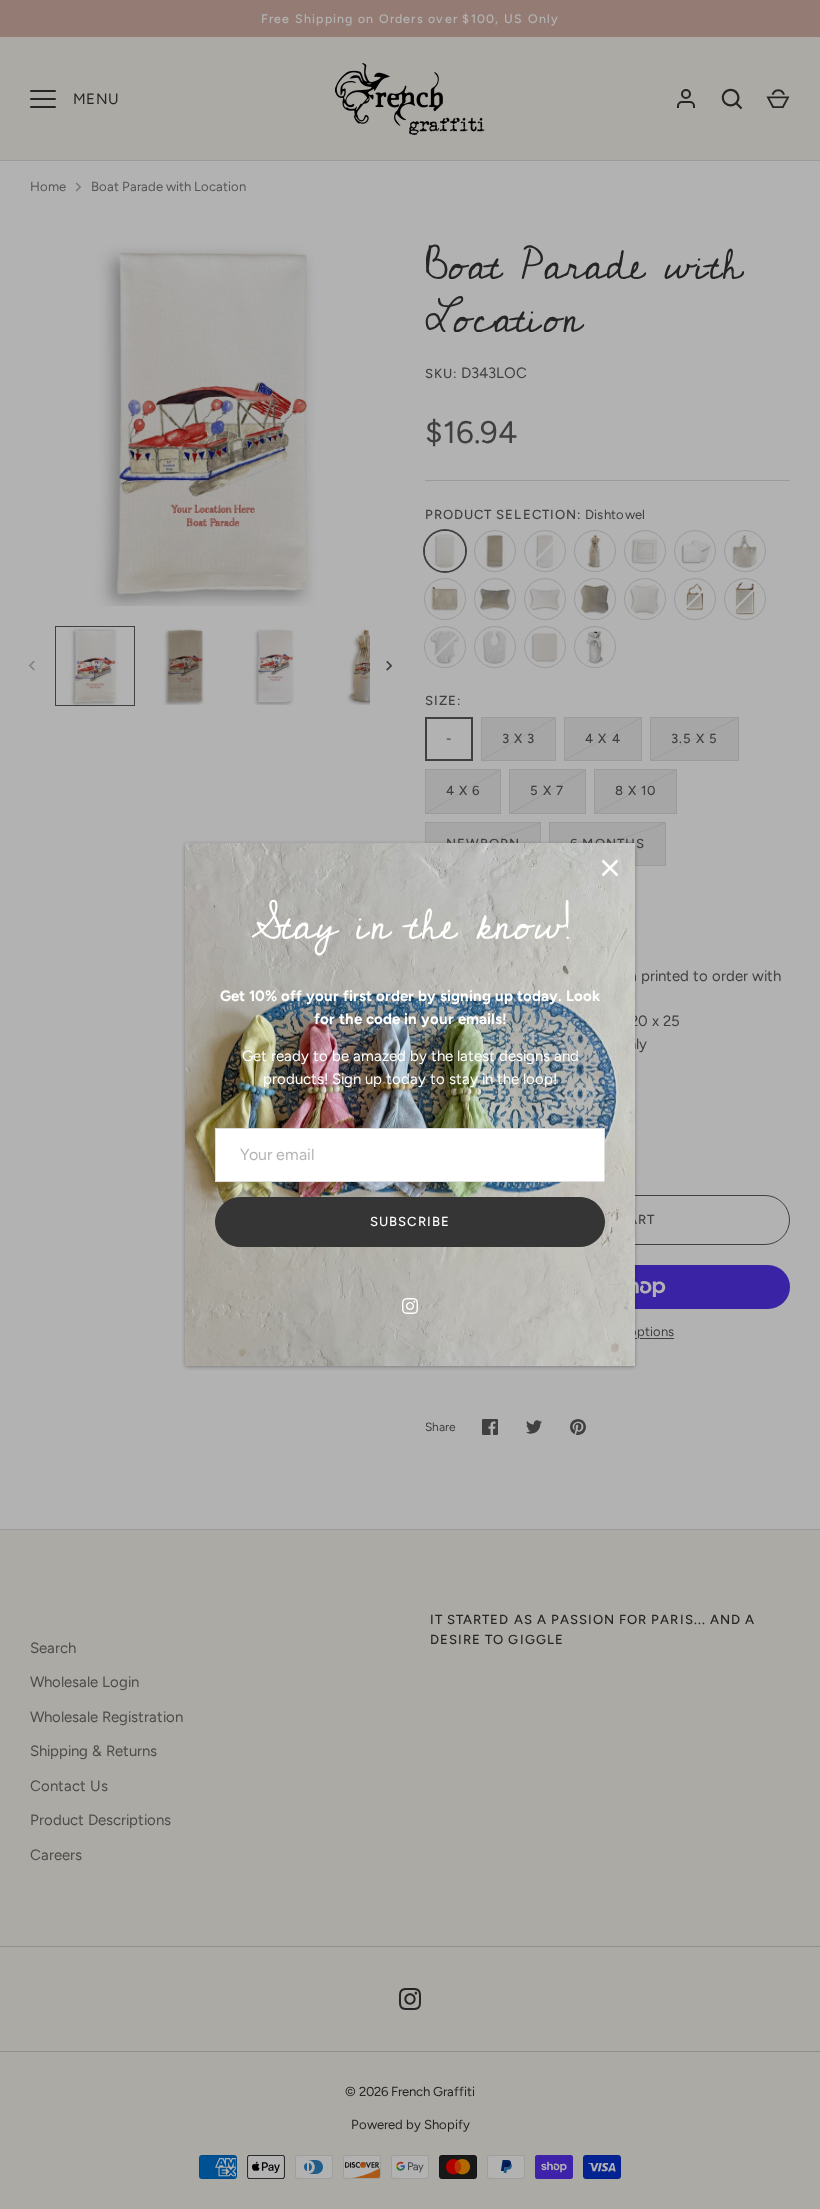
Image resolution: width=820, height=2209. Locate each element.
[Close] (610, 868)
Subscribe (409, 1221)
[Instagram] (410, 1306)
